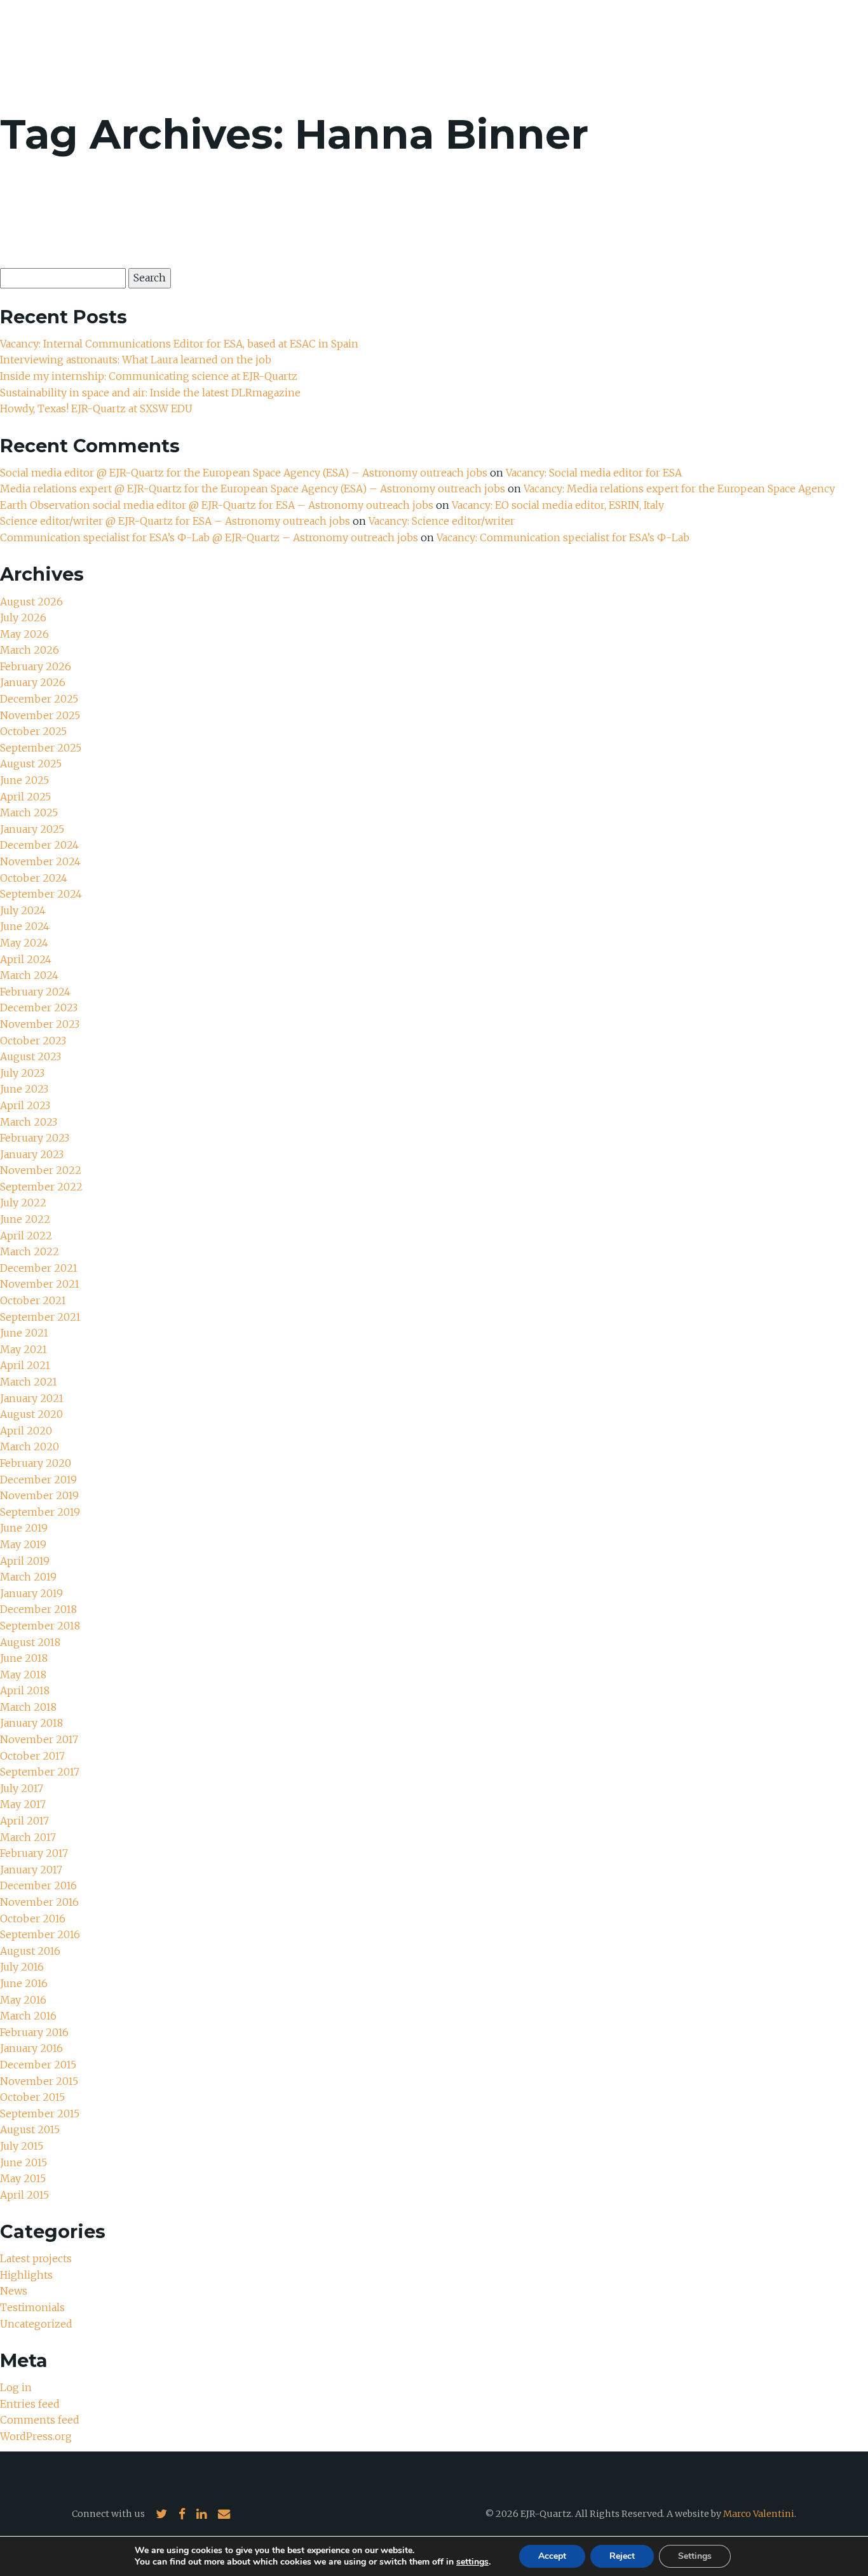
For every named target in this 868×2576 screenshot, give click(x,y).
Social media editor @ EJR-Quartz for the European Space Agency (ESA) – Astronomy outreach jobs (244, 473)
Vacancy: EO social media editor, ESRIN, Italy (558, 505)
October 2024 (34, 878)
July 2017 (22, 1788)
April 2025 (25, 797)
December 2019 (38, 1480)
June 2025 (24, 780)
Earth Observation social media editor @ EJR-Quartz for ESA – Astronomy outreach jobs (217, 505)
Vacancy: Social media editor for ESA (594, 473)
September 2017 (40, 1772)
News (721, 44)
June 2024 (25, 926)
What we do (653, 44)
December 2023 (39, 1008)
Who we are (567, 44)
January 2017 (31, 1870)
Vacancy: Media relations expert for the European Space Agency (679, 489)
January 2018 (31, 1723)
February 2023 (35, 1138)
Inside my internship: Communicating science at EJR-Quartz (149, 376)
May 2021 (24, 1349)
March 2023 (29, 1122)
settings (472, 2562)
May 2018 (23, 1675)
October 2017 (32, 1756)
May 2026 (24, 634)
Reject (622, 2556)
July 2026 (23, 617)
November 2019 (39, 1495)
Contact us (787, 44)
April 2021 (25, 1365)
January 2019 (31, 1593)
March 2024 (29, 975)
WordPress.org (36, 2436)
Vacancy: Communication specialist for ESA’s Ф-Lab (563, 537)
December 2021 (39, 1268)
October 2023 (33, 1041)
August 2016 (30, 1951)
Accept (552, 2556)
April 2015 (24, 2195)
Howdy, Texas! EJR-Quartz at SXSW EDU (96, 408)
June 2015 (24, 2162)
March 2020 (30, 1446)
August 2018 (30, 1642)
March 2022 (30, 1251)
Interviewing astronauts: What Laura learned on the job (137, 360)
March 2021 (29, 1382)
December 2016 (38, 1885)
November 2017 (39, 1739)
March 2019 (28, 1577)
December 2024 (39, 845)
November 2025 (40, 715)
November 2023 (40, 1024)
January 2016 (31, 2048)
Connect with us (108, 2514)
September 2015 (40, 2114)
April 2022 (26, 1236)
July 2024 (23, 910)
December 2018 (38, 1609)
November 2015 (39, 2081)
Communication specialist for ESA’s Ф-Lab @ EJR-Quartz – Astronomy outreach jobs (209, 537)
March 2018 (28, 1707)
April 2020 (26, 1431)
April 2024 (26, 959)
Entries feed (30, 2404)
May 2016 (23, 2000)
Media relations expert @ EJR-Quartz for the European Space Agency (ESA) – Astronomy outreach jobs (253, 489)
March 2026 (30, 650)
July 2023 (22, 1073)
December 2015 (38, 2065)
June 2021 (24, 1333)
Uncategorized (36, 2324)
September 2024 (41, 894)
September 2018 (40, 1626)
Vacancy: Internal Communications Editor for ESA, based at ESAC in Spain (179, 344)
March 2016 (28, 2016)
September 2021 (40, 1317)
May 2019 (23, 1544)
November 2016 (39, 1902)
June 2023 (24, 1089)
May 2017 (23, 1804)
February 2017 (34, 1853)
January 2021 (32, 1398)
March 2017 (28, 1837)
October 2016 (33, 1919)
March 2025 (29, 813)
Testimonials (32, 2307)
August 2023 (31, 1056)
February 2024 (35, 992)
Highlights (26, 2275)
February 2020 (36, 1463)
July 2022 (23, 1203)
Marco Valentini (759, 2514)
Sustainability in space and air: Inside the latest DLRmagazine (150, 393)
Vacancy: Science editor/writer (442, 521)
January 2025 (32, 829)
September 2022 (41, 1187)
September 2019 (40, 1512)
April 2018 (25, 1690)
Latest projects (36, 2258)
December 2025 (39, 699)
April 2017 (24, 1821)
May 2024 (24, 943)
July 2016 (22, 1967)
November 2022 (41, 1170)
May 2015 (23, 2178)
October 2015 (32, 2097)
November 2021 (40, 1284)
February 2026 (36, 666)
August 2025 (31, 764)
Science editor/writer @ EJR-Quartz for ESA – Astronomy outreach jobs (175, 521)
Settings (695, 2556)
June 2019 (24, 1528)
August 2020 (31, 1414)
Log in (16, 2387)
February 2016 (34, 2032)
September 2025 (41, 748)
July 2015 (22, 2146)
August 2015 (30, 2129)
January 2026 (33, 682)
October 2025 (33, 731)
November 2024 (40, 861)
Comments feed (40, 2420)
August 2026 (31, 602)
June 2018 (24, 1658)
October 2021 (33, 1300)
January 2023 (32, 1154)
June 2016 (24, 1983)
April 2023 (25, 1105)
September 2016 (40, 1934)
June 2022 (25, 1219)
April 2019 (25, 1561)
